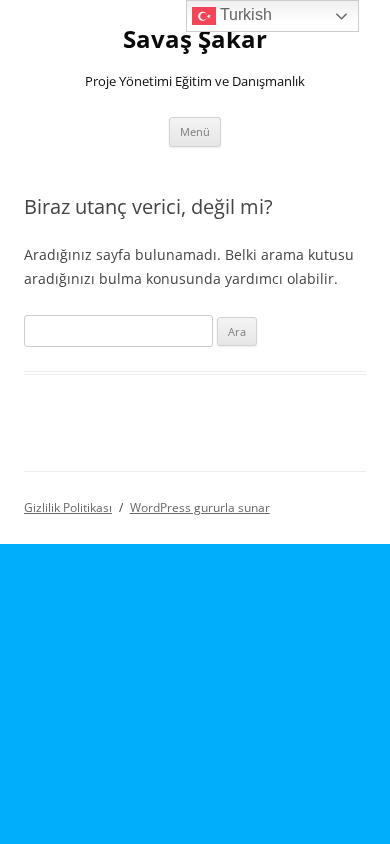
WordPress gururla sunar (200, 507)
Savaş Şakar (195, 39)
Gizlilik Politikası (68, 507)
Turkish (244, 14)
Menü (195, 131)
